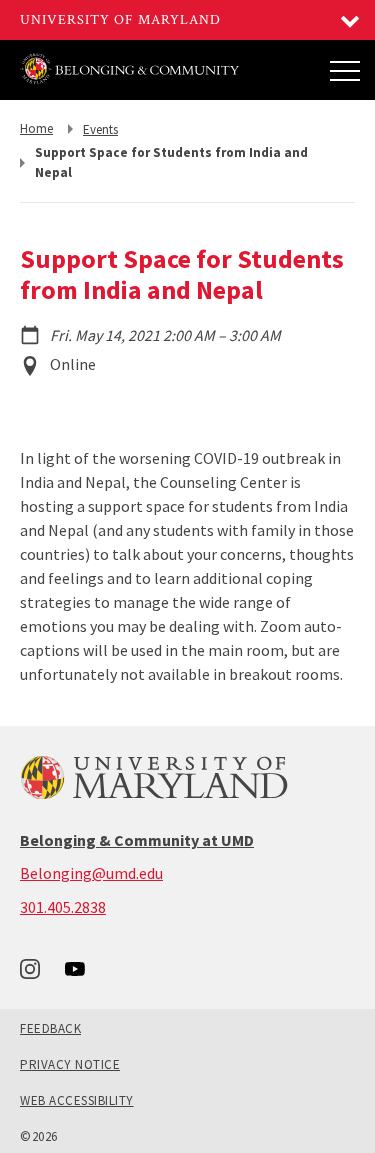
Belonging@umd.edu (91, 873)
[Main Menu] (345, 70)
